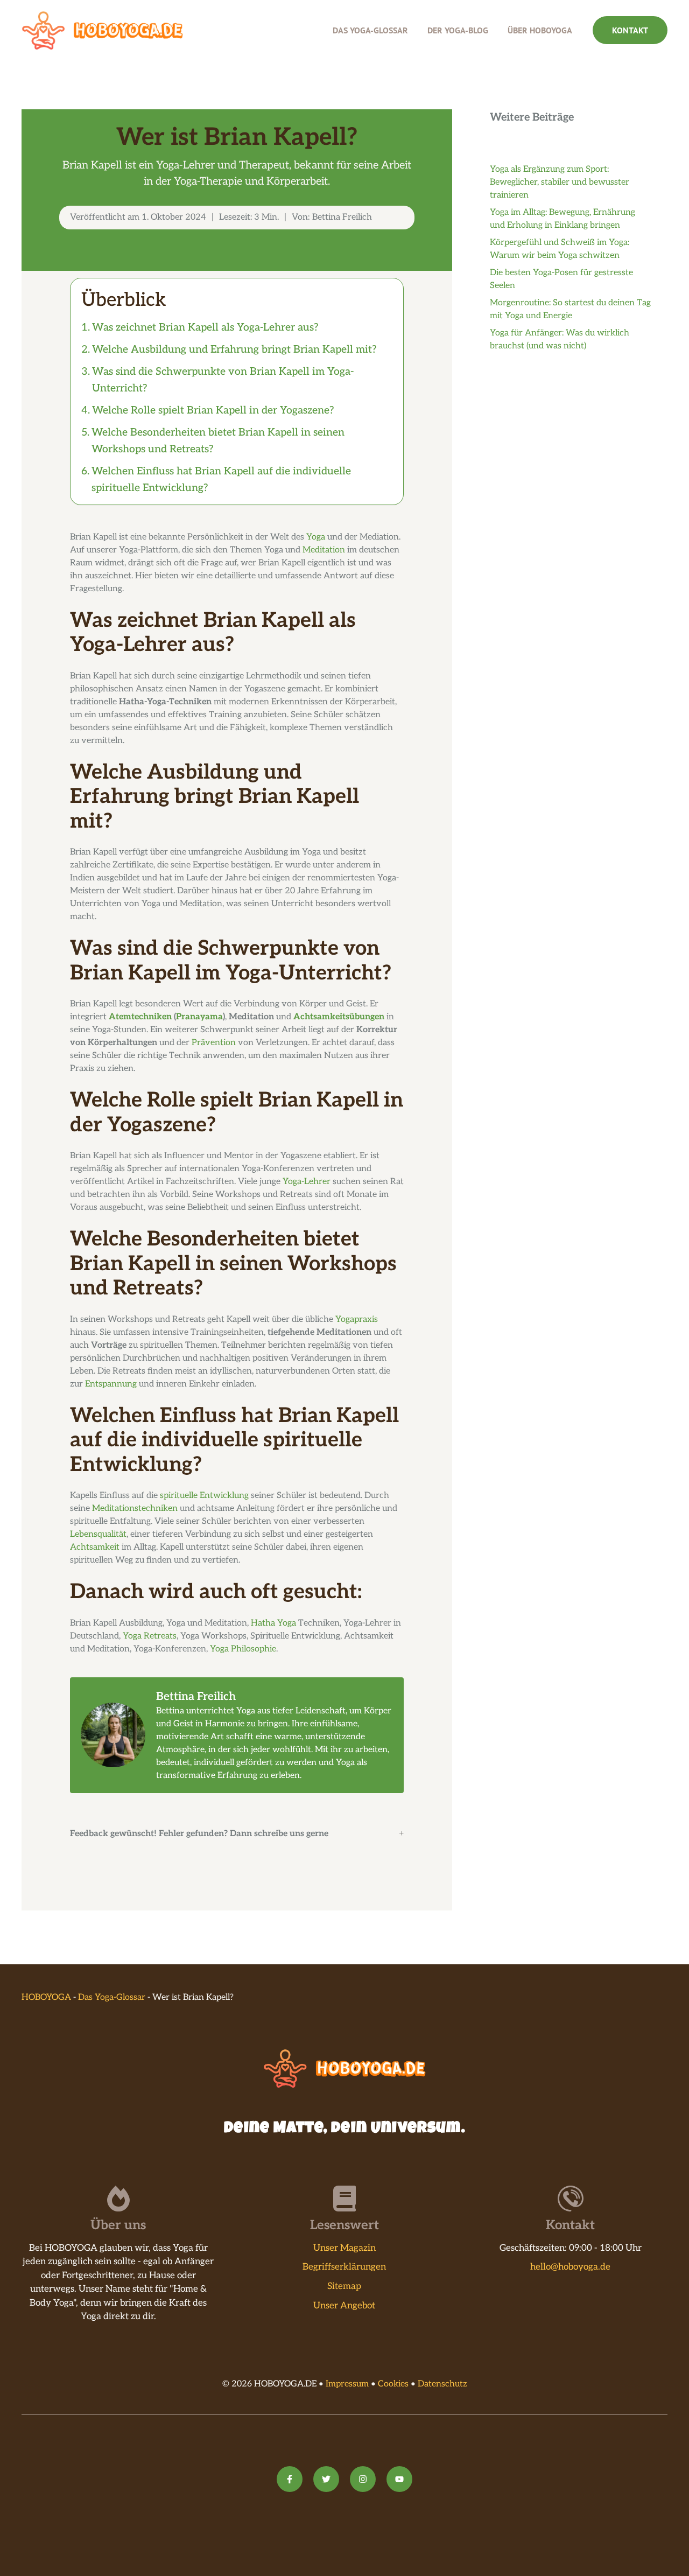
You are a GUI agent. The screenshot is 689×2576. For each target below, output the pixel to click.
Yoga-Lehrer (307, 1182)
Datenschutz (442, 2384)
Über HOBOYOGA (540, 30)
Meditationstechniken (135, 1508)
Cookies (393, 2384)
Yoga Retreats (150, 1636)
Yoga (316, 537)
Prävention (214, 1043)
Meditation (324, 550)
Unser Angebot (344, 2306)
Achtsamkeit (95, 1547)
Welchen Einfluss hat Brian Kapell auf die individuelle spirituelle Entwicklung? (221, 479)
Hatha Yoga (273, 1623)
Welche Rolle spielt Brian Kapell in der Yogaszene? (213, 410)
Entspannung (111, 1384)
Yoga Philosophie (243, 1649)
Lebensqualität (98, 1534)
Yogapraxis (357, 1319)
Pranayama (199, 1017)
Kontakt (630, 30)
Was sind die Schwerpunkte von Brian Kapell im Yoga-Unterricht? (223, 380)
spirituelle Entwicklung (204, 1496)
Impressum (347, 2384)
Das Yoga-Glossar (370, 30)
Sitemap (344, 2286)
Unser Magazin (344, 2248)
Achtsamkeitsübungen (339, 1017)
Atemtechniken (140, 1017)
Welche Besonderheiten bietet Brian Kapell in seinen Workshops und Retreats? (218, 441)
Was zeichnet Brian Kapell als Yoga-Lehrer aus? (205, 327)
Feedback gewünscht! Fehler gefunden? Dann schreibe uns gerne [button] (199, 1834)
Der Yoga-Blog (458, 30)
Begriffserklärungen (344, 2267)
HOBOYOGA (46, 1997)
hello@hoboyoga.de (570, 2267)
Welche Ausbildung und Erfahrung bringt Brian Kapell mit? (234, 349)
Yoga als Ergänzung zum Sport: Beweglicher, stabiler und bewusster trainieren (560, 182)
